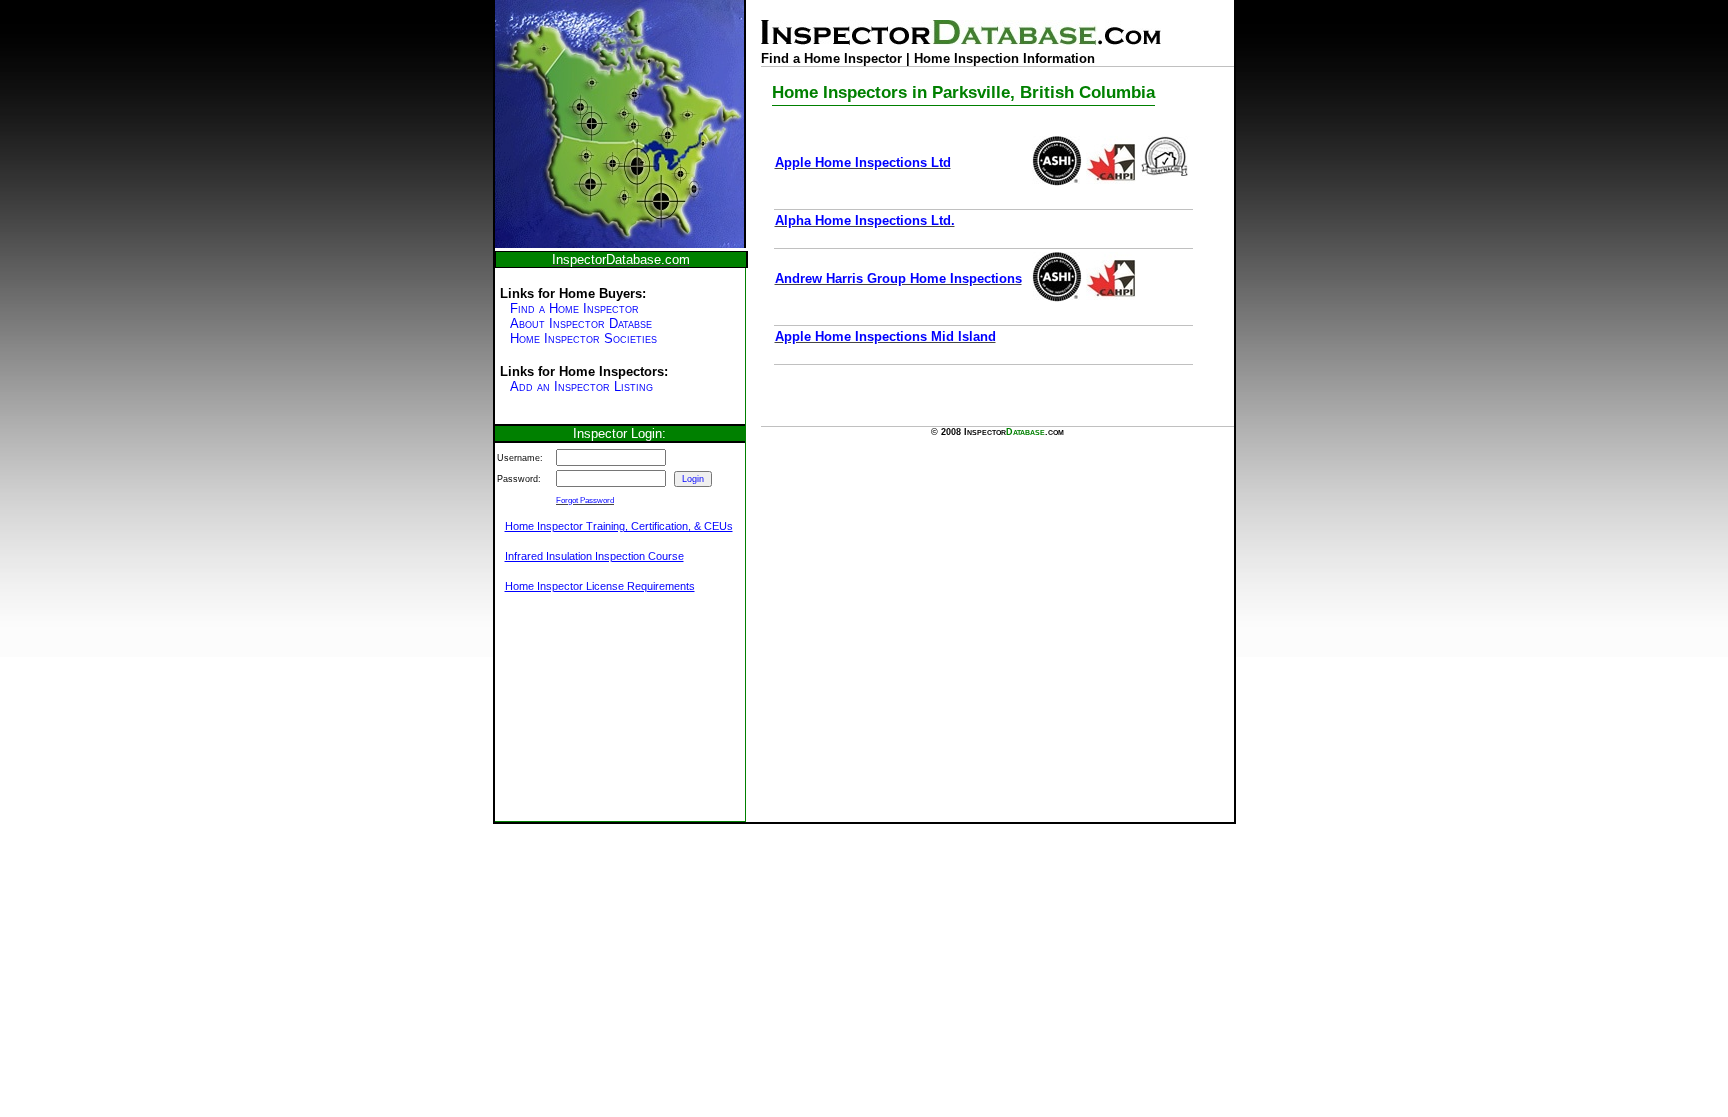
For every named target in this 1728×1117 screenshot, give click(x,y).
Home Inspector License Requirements (600, 586)
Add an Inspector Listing (581, 386)
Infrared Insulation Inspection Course (594, 556)
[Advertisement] (595, 718)
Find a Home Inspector (574, 308)
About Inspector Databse (581, 323)
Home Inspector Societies (583, 338)
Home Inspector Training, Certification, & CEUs (619, 526)
